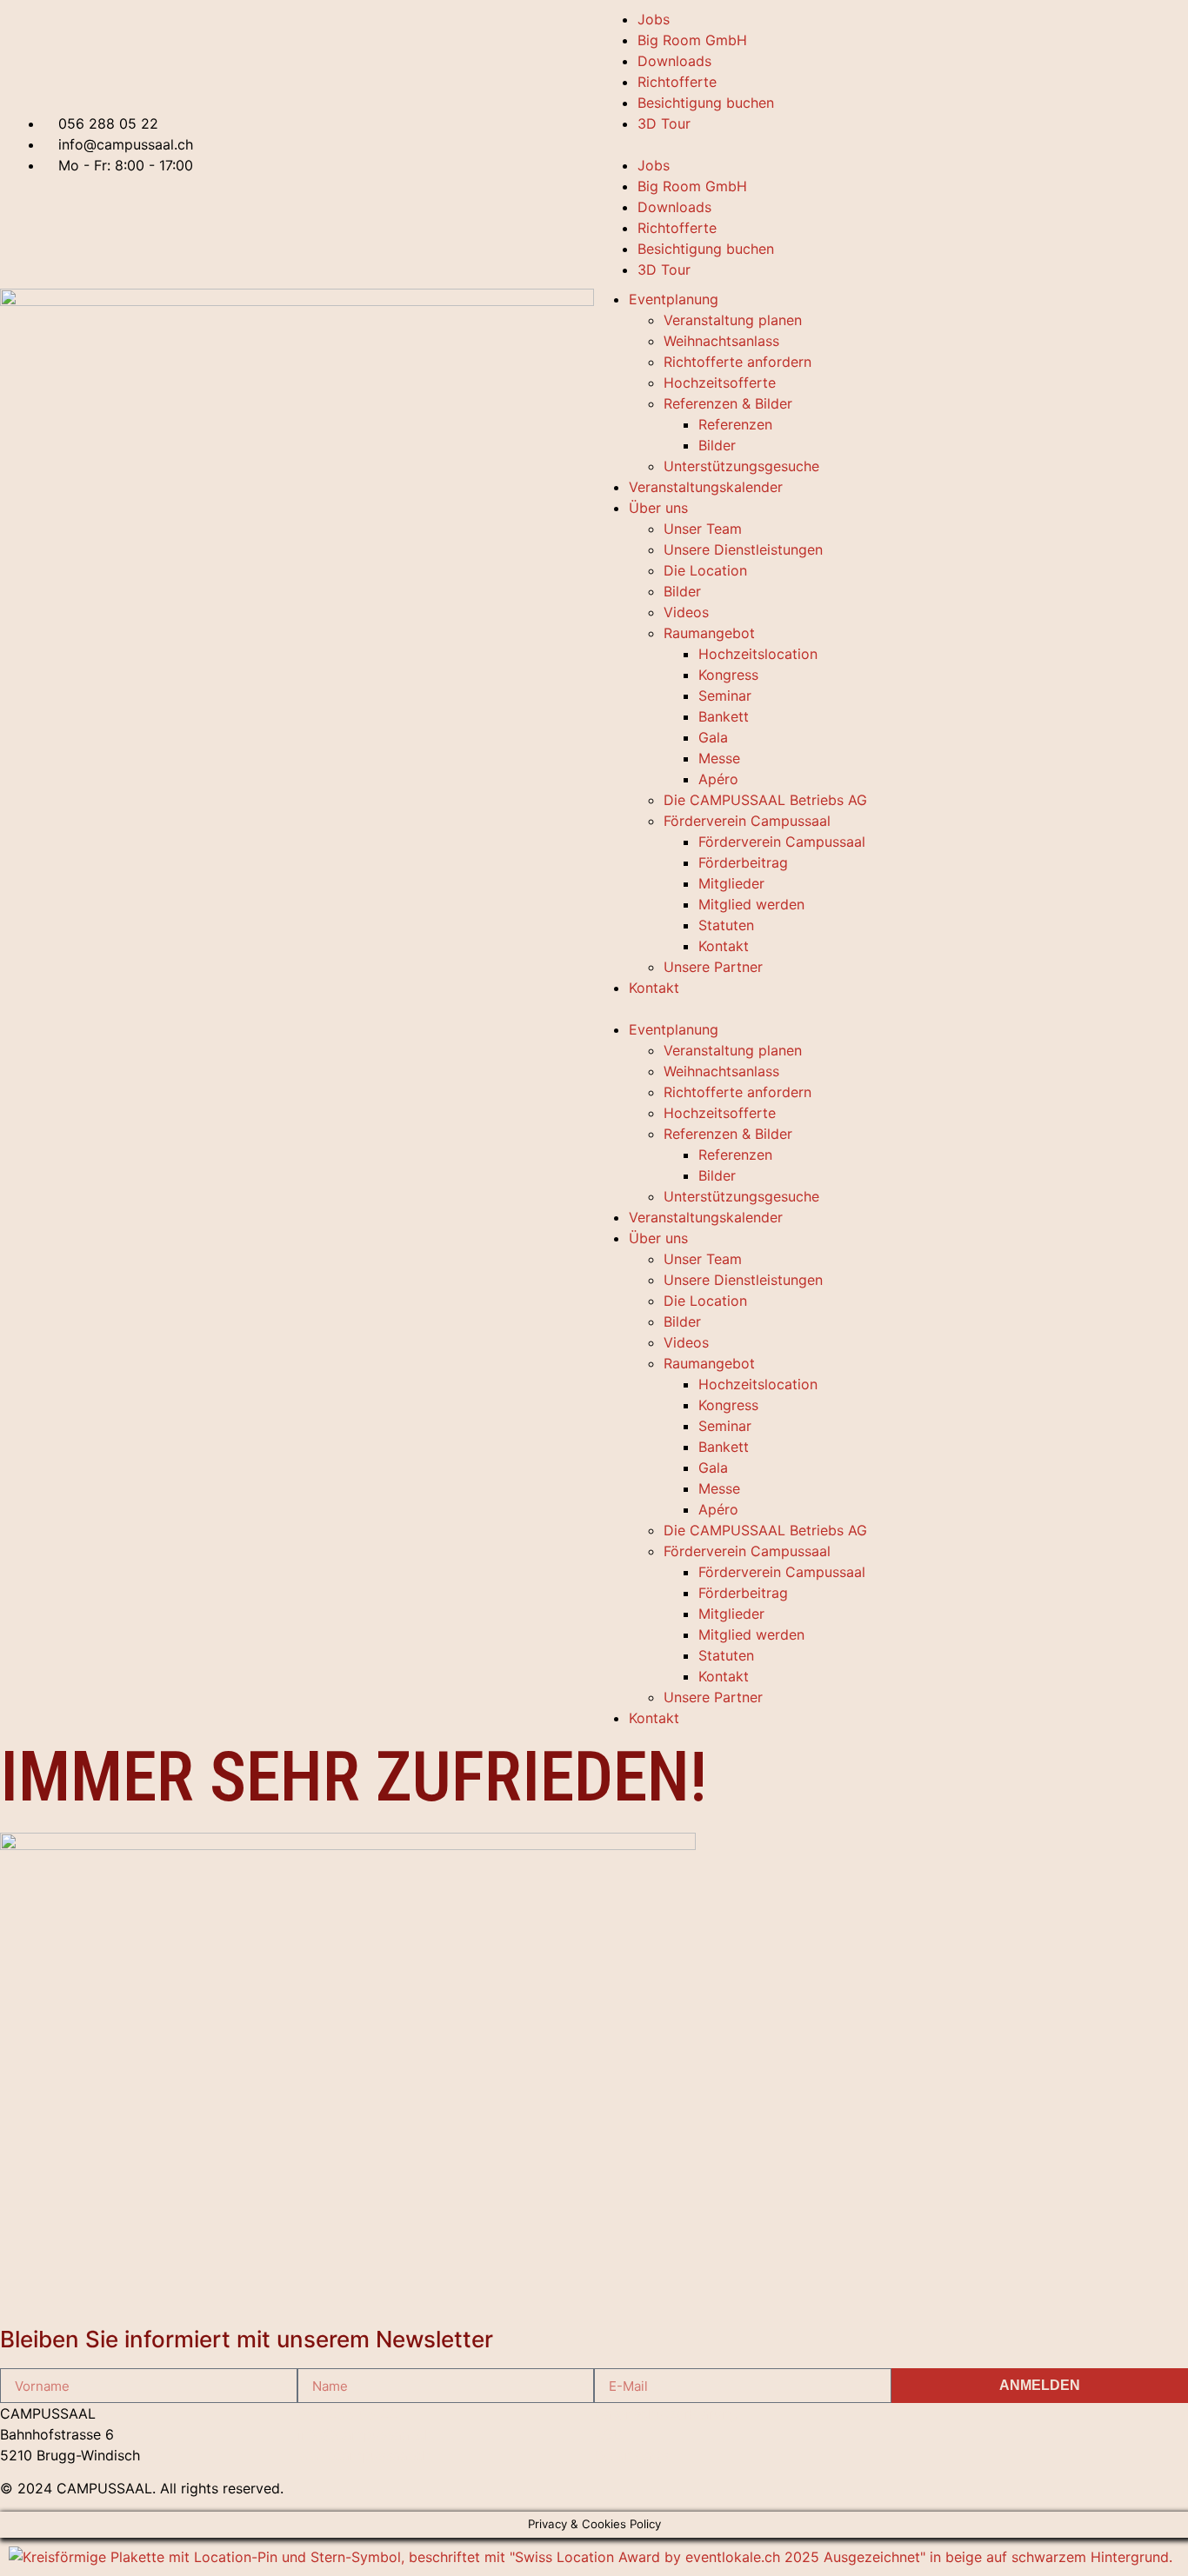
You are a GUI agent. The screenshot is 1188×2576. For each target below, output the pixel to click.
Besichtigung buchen (706, 103)
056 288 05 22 (347, 2413)
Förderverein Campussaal (747, 821)
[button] (891, 144)
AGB (608, 2434)
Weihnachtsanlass (721, 341)
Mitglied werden (751, 904)
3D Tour (664, 123)
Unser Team (703, 529)
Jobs (654, 19)
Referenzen (735, 424)
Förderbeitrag (743, 862)
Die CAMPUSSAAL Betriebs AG (765, 800)
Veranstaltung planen (733, 320)
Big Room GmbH (692, 40)
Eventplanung (674, 299)
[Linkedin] (898, 2439)
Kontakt (724, 946)
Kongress (728, 675)
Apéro (718, 779)
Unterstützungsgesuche (741, 466)
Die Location (705, 570)
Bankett (724, 716)
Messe (719, 758)
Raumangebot (709, 633)
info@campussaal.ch (365, 2434)
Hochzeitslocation (758, 654)
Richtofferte (677, 82)
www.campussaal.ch (364, 2455)
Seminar (725, 696)
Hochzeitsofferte (720, 383)
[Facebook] (953, 2439)
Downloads (674, 61)
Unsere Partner (713, 967)
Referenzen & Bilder (728, 403)
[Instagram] (917, 2439)
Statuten (726, 925)
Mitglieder (731, 883)
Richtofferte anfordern (737, 362)
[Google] (935, 2439)
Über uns (658, 508)
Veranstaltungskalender (706, 487)
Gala (713, 737)
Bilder (717, 445)
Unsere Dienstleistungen (743, 549)
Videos (686, 612)
